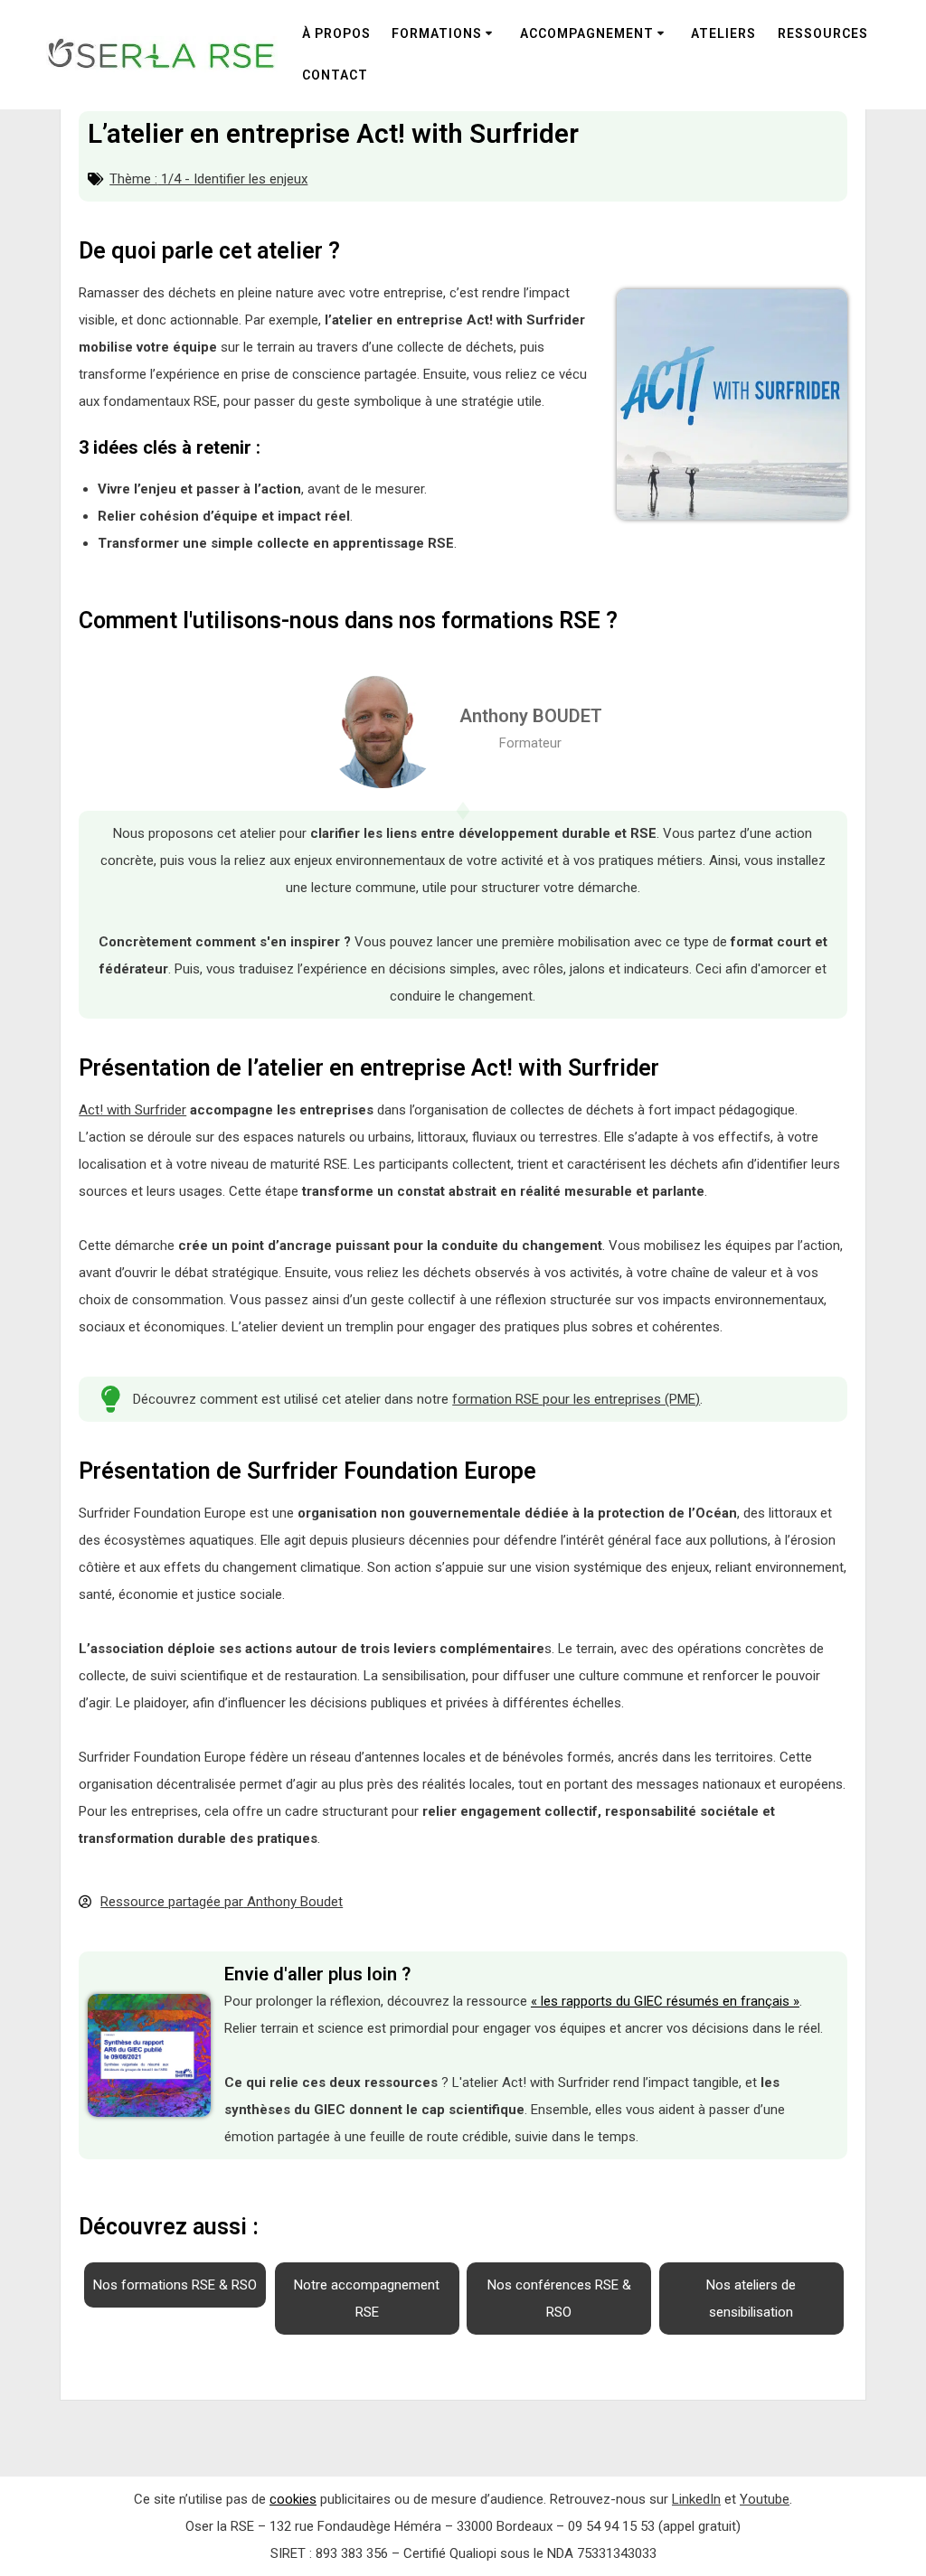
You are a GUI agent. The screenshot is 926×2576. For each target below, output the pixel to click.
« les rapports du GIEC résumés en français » (665, 2001)
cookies (293, 2499)
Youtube (765, 2499)
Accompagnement (587, 33)
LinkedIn (696, 2499)
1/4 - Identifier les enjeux (234, 179)
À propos (336, 33)
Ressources (823, 33)
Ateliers (723, 33)
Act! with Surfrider (132, 1110)
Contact (335, 75)
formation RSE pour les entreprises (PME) (576, 1399)
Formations (437, 33)
